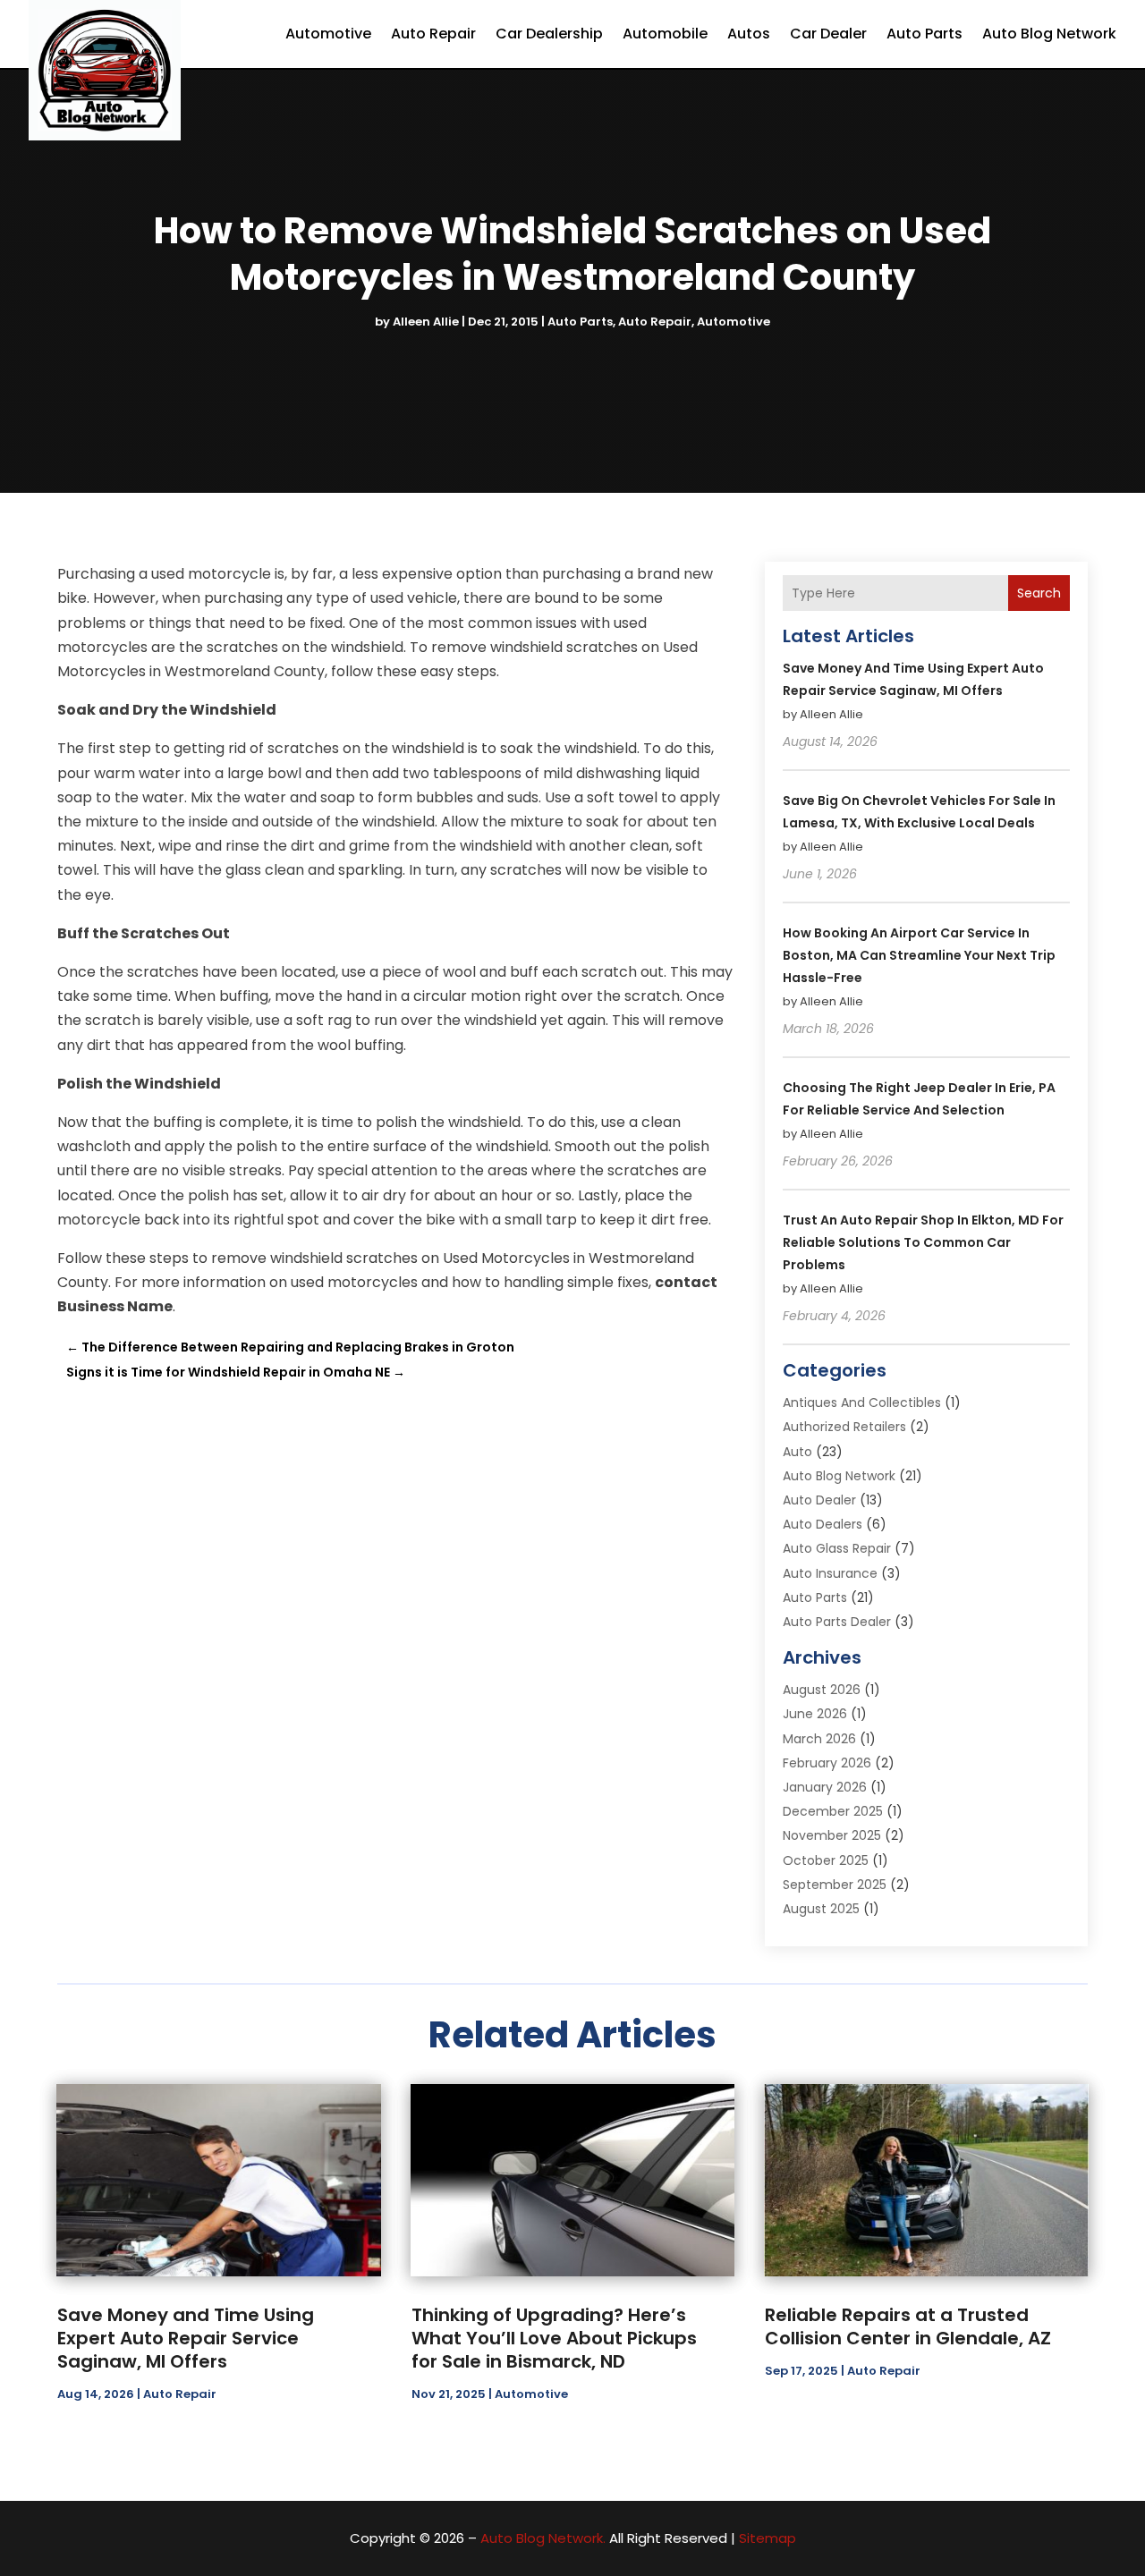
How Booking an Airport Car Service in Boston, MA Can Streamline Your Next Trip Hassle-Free (919, 955)
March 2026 (819, 1739)
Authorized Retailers (844, 1427)
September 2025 (835, 1885)
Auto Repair (433, 34)
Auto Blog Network (1049, 34)
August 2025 (821, 1909)
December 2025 (833, 1811)
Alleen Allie (426, 322)
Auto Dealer (819, 1500)
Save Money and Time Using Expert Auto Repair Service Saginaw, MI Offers (186, 2338)
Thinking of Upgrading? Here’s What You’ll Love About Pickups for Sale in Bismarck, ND (554, 2338)
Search (1039, 593)
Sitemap (768, 2538)
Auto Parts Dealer (837, 1622)
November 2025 (832, 1835)
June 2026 (815, 1714)
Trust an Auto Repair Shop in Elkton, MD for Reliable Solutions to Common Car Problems (923, 1242)
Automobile (665, 34)
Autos (749, 34)
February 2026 (827, 1763)
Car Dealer (828, 34)
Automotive (328, 34)
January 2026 (825, 1787)
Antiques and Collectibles (862, 1402)
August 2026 (822, 1690)
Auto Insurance (830, 1573)
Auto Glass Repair (837, 1548)
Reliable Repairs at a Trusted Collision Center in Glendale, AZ (908, 2326)
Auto (797, 1452)
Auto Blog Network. (543, 2538)
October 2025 (826, 1860)
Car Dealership (549, 34)
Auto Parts (924, 34)
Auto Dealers (823, 1524)
